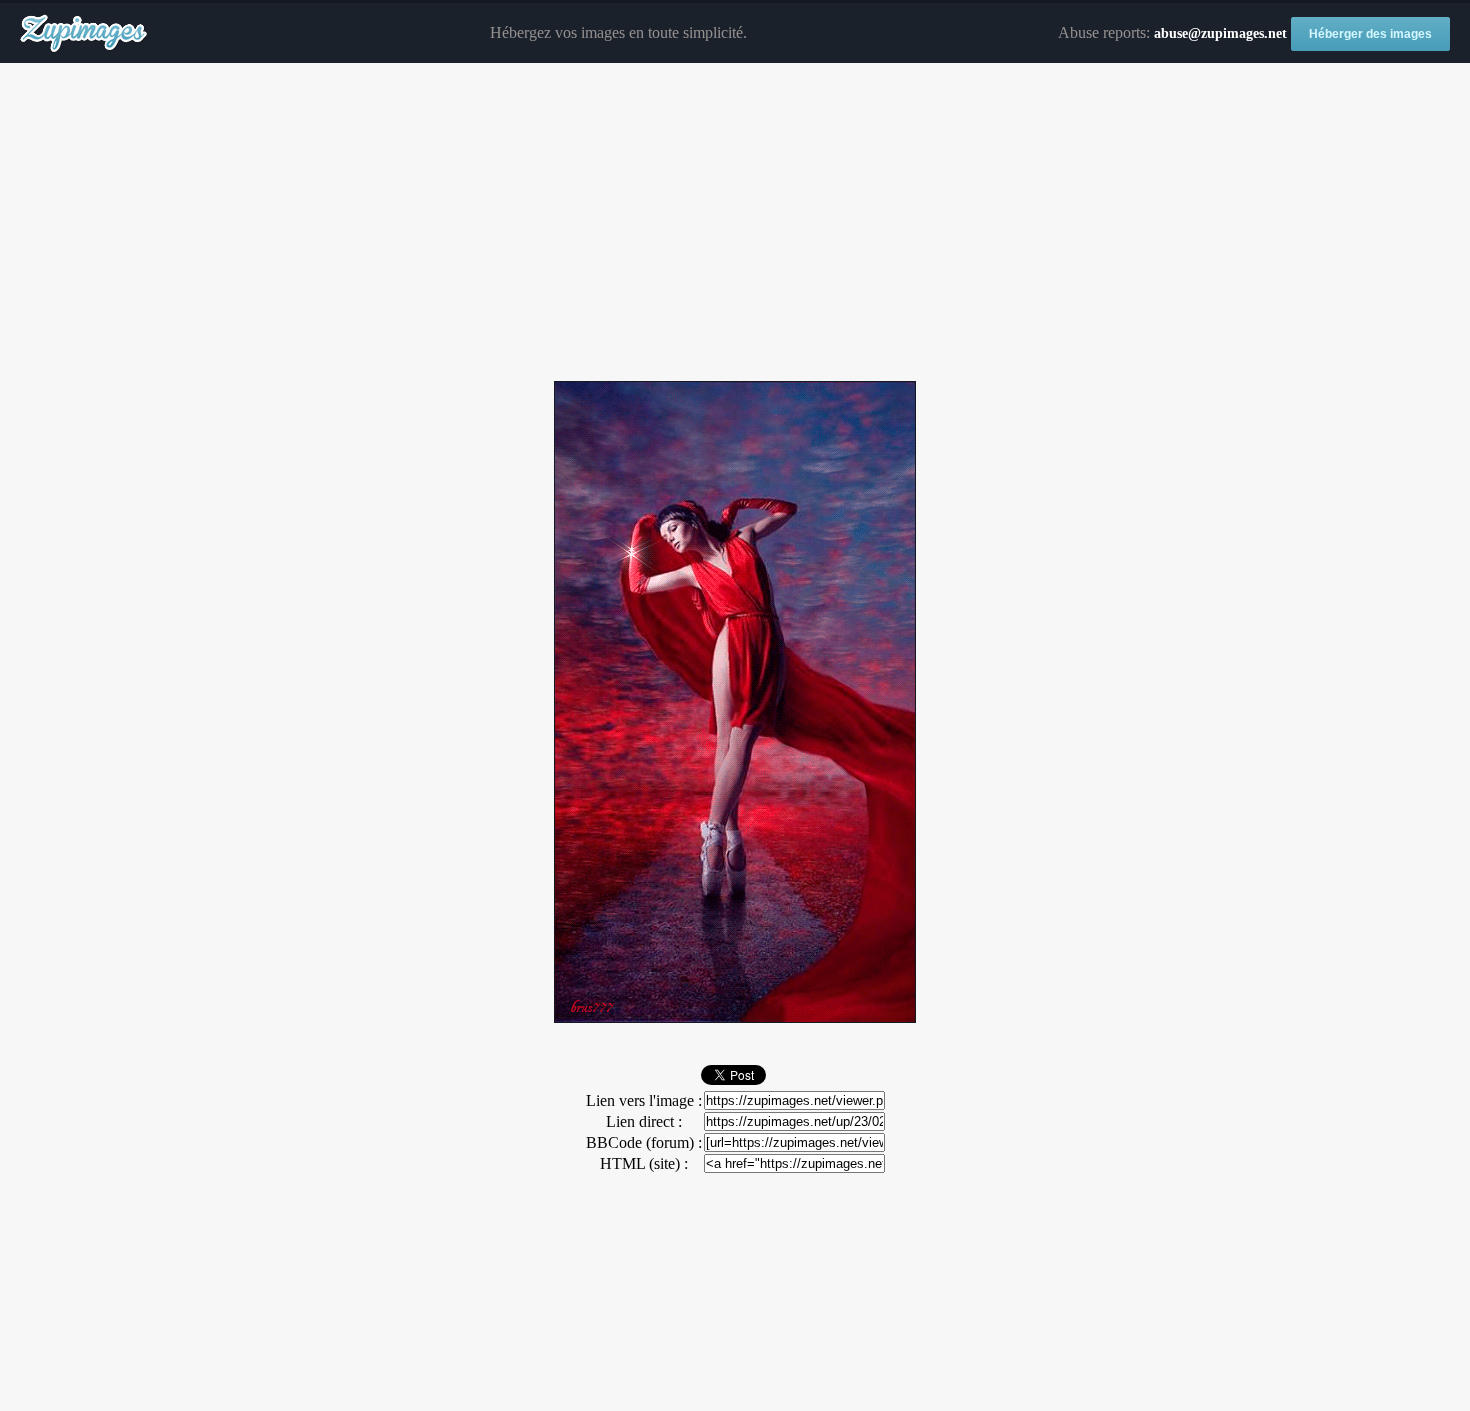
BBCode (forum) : (644, 1142)
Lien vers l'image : (644, 1100)
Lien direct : (644, 1121)
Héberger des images (1370, 34)
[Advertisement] (735, 223)
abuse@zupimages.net (1220, 33)
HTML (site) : (644, 1163)
